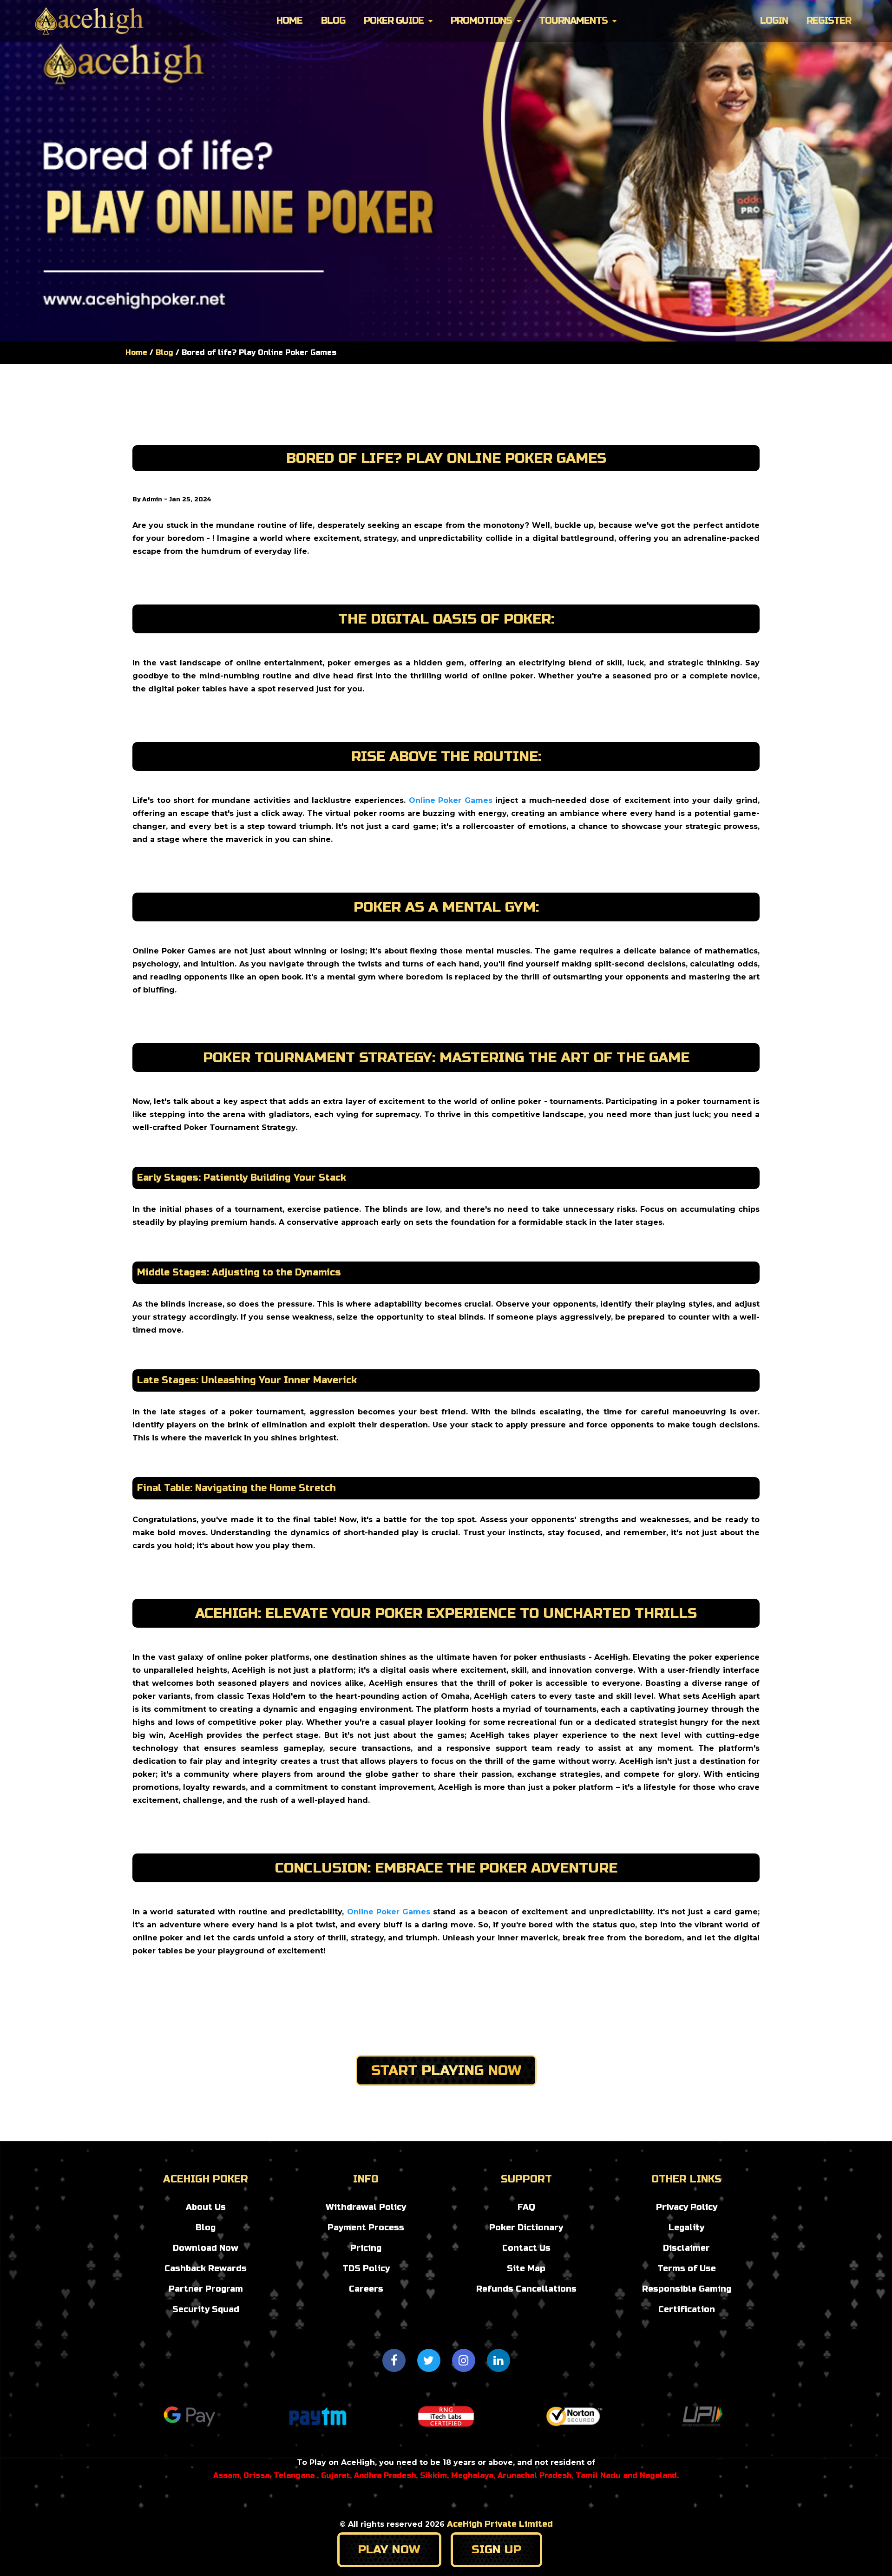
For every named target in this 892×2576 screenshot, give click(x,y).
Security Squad (206, 2309)
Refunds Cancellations (526, 2289)
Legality (686, 2228)
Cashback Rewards (206, 2268)
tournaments (573, 21)
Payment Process (366, 2228)
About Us (206, 2207)
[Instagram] (464, 2360)
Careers (366, 2289)
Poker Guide (394, 21)
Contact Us (526, 2248)
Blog (333, 21)
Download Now (206, 2248)
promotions (481, 21)
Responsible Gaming (687, 2289)
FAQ (526, 2207)
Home (289, 21)
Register (829, 21)
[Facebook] (394, 2360)
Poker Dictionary (526, 2228)
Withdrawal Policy (366, 2207)
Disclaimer (686, 2248)
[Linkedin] (498, 2360)
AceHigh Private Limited (500, 2524)
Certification (687, 2309)
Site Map (526, 2268)
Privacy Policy (687, 2207)
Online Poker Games (451, 800)
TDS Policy (366, 2268)
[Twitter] (429, 2360)
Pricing (366, 2248)
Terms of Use (687, 2268)
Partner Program (206, 2289)
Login (774, 21)
